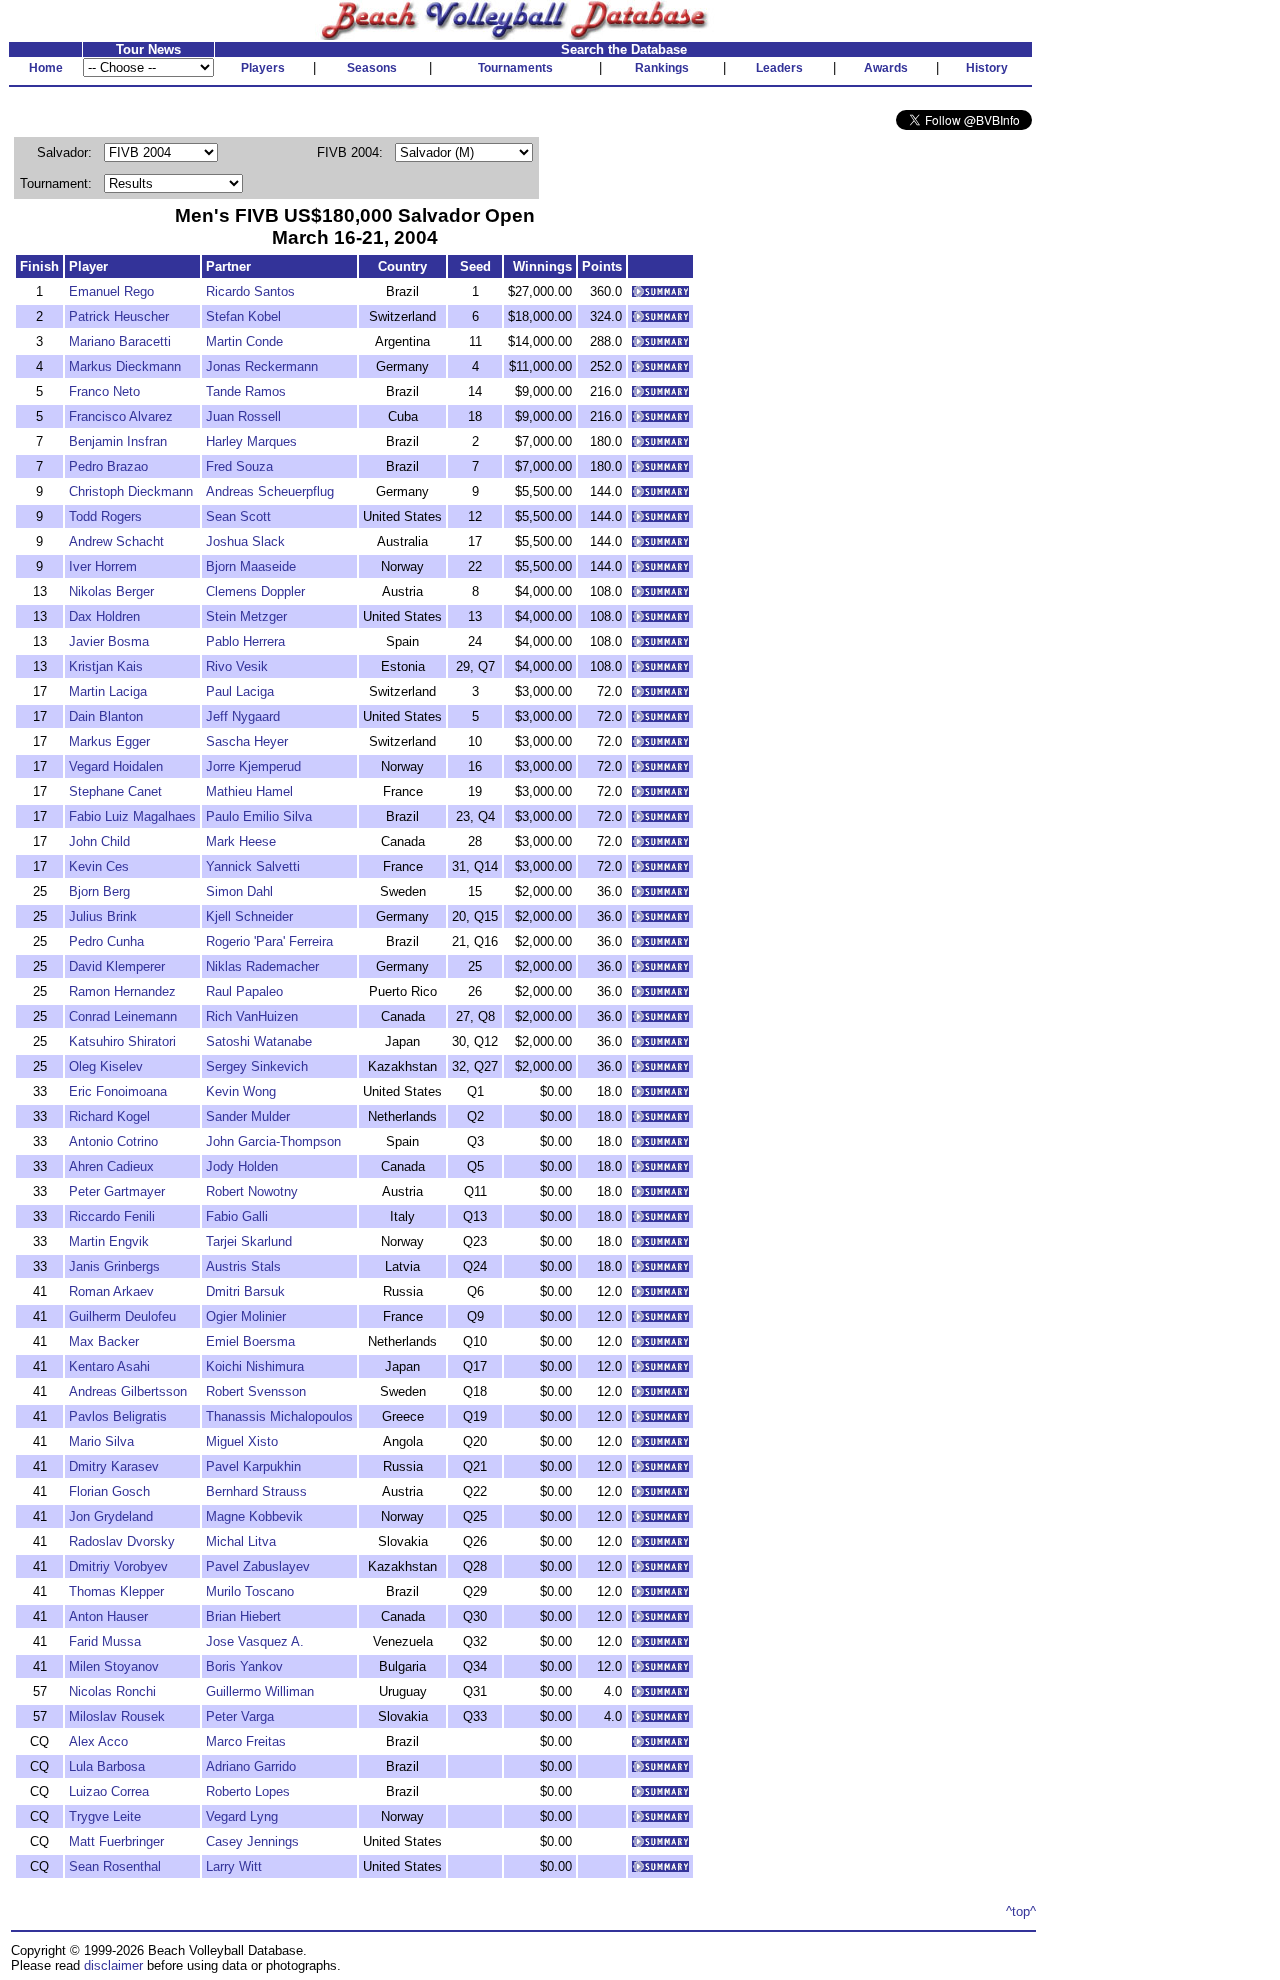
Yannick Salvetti (253, 866)
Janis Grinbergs (114, 1266)
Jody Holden (242, 1166)
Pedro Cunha (106, 941)
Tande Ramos (246, 391)
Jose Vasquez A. (255, 1641)
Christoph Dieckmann (131, 491)
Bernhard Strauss (256, 1491)
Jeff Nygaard (243, 716)
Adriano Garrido (251, 1766)
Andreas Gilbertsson (128, 1391)
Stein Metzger (246, 616)
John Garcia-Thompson (273, 1141)
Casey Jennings (252, 1841)
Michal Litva (241, 1541)
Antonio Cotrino (113, 1141)
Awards (886, 68)
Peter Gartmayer (117, 1191)
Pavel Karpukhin (253, 1466)
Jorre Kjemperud (253, 766)
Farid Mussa (105, 1641)
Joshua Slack (245, 541)
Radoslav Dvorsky (122, 1541)
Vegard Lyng (242, 1816)
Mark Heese (241, 841)
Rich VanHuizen (252, 1016)
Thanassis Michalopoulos (279, 1416)
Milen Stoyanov (114, 1666)
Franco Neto (104, 391)
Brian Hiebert (243, 1616)
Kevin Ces (99, 866)
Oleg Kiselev (106, 1066)
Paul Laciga (240, 691)
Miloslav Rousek (117, 1716)
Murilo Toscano (250, 1591)
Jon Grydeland (111, 1516)
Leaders (779, 68)
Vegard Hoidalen (116, 766)
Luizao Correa (109, 1791)
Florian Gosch (109, 1491)
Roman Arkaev (111, 1291)
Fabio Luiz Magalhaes (132, 816)
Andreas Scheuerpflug (270, 491)
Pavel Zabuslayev (258, 1566)
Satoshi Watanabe (259, 1041)
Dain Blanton (106, 716)
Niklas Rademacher (262, 966)
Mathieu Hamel (249, 791)
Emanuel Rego (111, 291)
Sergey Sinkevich (257, 1066)
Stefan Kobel (243, 316)
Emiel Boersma (250, 1341)
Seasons (372, 68)
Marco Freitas (246, 1741)
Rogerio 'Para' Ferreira (269, 941)
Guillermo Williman (260, 1691)
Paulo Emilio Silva (259, 816)
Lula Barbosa (107, 1766)
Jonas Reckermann (262, 366)
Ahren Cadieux (111, 1166)
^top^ (1021, 1911)
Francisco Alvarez (121, 416)
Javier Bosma (109, 641)
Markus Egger (109, 741)
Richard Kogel (109, 1116)
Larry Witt (234, 1866)
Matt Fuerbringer (116, 1841)
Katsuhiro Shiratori (122, 1041)
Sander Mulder (248, 1116)
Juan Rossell (243, 416)
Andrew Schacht (116, 541)
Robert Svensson (256, 1391)
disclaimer (113, 1965)
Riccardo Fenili (112, 1216)
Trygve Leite (105, 1816)
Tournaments (515, 68)
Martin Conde (244, 341)
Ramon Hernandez (122, 991)
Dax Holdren (104, 616)
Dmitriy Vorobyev (118, 1566)
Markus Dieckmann (125, 366)
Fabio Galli (237, 1216)
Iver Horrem (103, 566)
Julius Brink (103, 916)
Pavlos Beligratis (118, 1416)
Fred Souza (239, 466)
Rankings (662, 68)
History (987, 68)
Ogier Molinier (246, 1316)
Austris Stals (243, 1266)
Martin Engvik (109, 1241)
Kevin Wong (241, 1091)
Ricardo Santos (250, 291)
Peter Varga (240, 1716)
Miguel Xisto (242, 1441)
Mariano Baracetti (120, 341)
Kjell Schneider (249, 916)
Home (46, 68)
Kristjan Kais (106, 666)
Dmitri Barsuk (245, 1291)
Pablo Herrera (245, 641)
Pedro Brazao (108, 466)
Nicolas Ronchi (112, 1691)
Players (263, 68)
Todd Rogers (105, 516)
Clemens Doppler (255, 591)
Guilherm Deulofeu (122, 1316)
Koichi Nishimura (255, 1366)
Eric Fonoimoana (118, 1091)
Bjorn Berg (99, 891)
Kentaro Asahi (109, 1366)
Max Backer (104, 1341)
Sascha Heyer (247, 741)
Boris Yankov (244, 1666)
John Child (99, 841)
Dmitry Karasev (114, 1466)
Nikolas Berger (111, 591)
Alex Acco (98, 1741)
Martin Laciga (108, 691)
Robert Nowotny (252, 1191)
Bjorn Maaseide (251, 566)
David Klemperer (117, 966)
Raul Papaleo (244, 991)
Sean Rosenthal (115, 1866)
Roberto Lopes (248, 1791)
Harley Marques (251, 441)
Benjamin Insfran (118, 441)
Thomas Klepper (116, 1591)
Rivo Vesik (237, 666)
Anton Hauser (108, 1616)
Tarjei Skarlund (249, 1241)
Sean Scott (238, 516)
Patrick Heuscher (119, 316)
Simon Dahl (239, 891)
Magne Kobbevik (254, 1516)
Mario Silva (101, 1441)
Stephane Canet (115, 791)
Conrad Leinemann (123, 1016)
